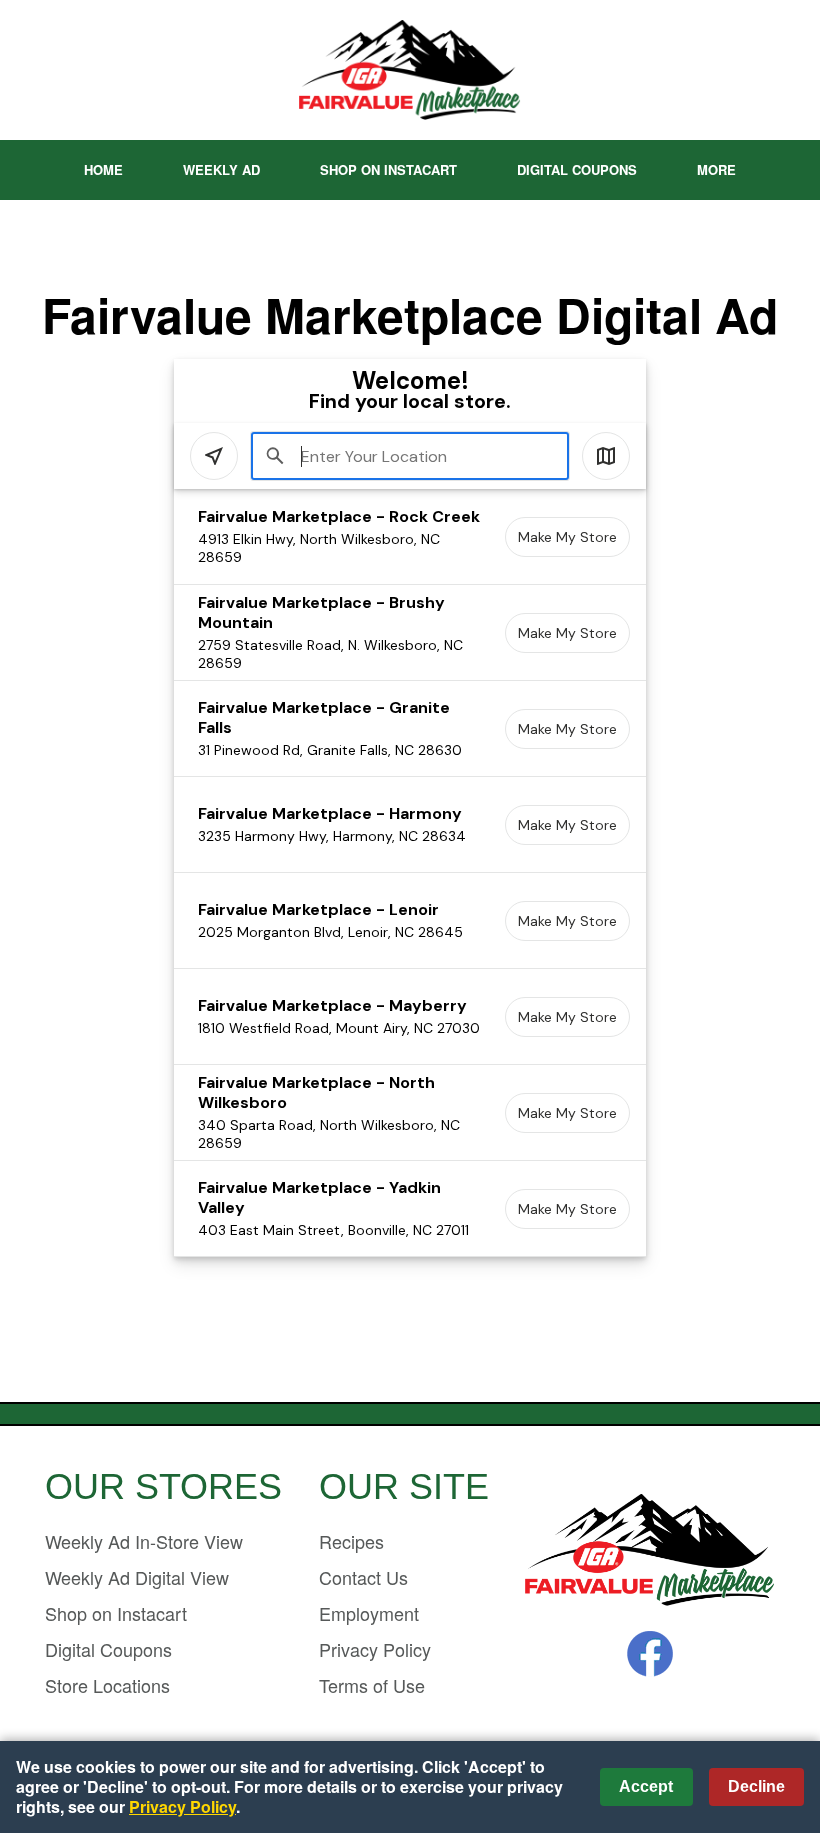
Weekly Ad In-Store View (144, 1541)
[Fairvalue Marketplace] (650, 1551)
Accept (646, 1786)
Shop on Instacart (388, 169)
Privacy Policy (375, 1649)
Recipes (351, 1541)
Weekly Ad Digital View (137, 1577)
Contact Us (363, 1577)
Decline (756, 1786)
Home (103, 169)
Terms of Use (372, 1685)
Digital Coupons (577, 169)
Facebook (650, 1654)
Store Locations (107, 1685)
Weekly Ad (221, 169)
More (716, 169)
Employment (369, 1613)
